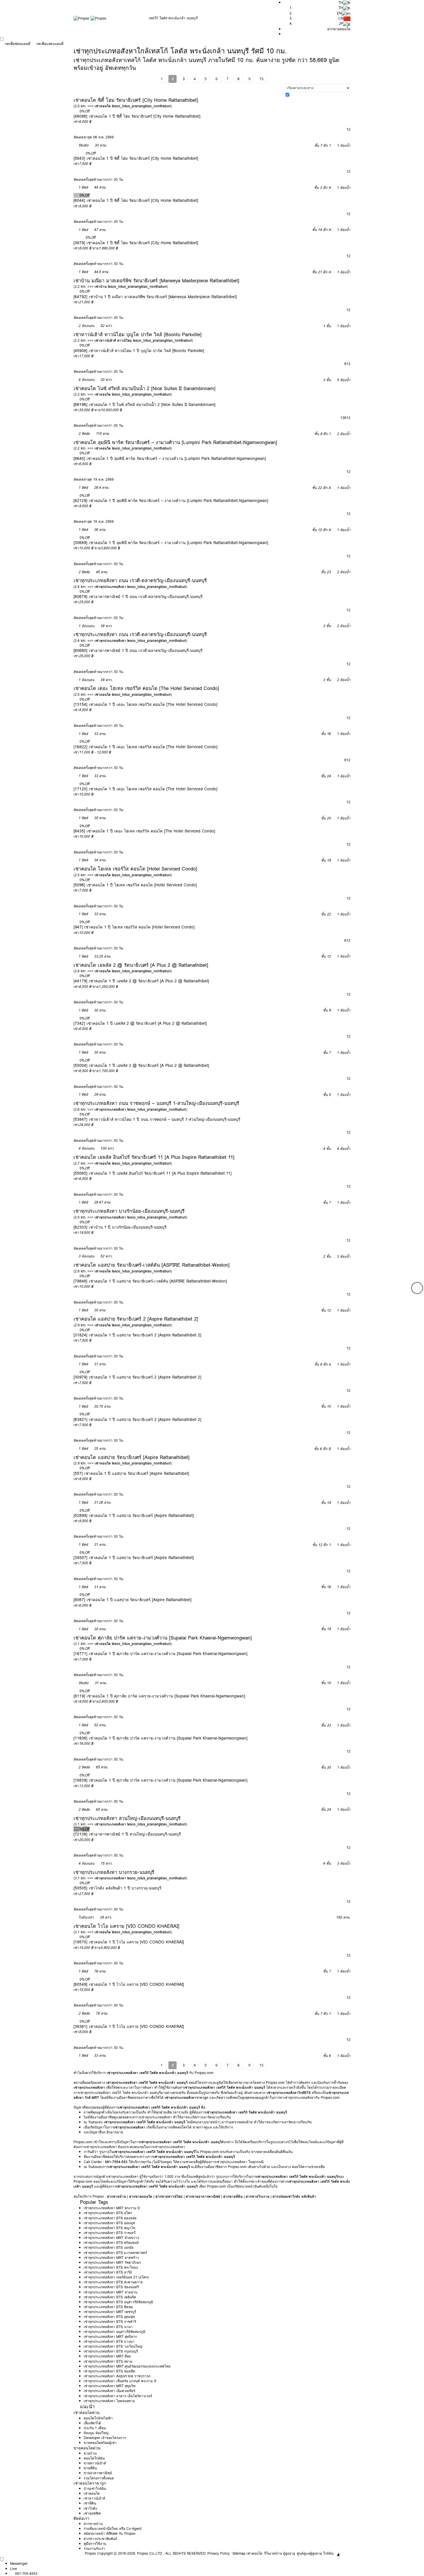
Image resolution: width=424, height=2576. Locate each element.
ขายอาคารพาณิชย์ (98, 2473)
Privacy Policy (218, 2553)
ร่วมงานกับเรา (94, 2548)
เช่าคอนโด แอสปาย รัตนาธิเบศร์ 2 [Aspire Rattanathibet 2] (136, 1319)
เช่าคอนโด (92, 2493)
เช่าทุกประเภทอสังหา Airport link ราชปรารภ (117, 2376)
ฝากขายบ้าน (117, 2196)
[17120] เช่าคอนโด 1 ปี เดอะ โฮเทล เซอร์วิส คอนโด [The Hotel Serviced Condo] (146, 789)
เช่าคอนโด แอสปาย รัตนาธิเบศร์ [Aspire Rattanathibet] (132, 1457)
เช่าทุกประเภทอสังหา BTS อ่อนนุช (109, 2223)
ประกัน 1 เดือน (95, 2428)
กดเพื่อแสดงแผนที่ (50, 44)
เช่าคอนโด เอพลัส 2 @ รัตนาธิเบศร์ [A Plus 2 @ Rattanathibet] (141, 965)
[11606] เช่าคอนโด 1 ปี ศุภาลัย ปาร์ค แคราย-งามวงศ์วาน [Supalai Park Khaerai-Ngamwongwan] (161, 1738)
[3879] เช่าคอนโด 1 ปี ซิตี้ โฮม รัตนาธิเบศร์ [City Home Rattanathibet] (136, 243)
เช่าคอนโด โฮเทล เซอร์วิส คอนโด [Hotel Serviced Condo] (135, 869)
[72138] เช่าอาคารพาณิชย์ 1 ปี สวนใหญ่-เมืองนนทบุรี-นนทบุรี (127, 1834)
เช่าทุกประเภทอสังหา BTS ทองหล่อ (110, 2218)
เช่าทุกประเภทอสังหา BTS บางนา (109, 2341)
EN (339, 13)
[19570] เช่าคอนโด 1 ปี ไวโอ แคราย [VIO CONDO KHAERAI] (129, 1942)
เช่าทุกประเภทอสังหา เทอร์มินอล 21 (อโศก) (116, 2277)
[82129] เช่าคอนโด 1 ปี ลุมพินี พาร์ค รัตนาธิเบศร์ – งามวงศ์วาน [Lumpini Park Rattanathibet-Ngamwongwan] (171, 501)
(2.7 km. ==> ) (123, 1163)
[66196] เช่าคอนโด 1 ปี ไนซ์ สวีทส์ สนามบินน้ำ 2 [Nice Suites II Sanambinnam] (145, 405)
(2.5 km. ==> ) (123, 694)
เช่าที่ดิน (90, 2503)
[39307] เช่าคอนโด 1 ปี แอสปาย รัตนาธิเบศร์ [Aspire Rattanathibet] (134, 1558)
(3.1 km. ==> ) (123, 1644)
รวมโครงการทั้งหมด (99, 2478)
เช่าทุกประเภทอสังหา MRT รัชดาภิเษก (112, 2262)
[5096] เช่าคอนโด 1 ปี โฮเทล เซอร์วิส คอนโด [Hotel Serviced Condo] (135, 885)
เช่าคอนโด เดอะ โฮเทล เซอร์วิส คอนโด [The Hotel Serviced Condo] (146, 688)
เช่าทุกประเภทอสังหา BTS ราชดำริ (110, 2322)
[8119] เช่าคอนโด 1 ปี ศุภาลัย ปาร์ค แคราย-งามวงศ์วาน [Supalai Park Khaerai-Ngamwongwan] (159, 1696)
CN (341, 18)
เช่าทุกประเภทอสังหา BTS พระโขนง (111, 2267)
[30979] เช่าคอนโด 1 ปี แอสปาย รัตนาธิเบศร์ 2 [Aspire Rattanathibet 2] (137, 1377)
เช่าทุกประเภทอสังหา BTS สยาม (108, 2361)
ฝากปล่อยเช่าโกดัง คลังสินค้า (294, 2196)
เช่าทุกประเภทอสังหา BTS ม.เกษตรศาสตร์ (115, 2253)
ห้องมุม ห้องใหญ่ (96, 2433)
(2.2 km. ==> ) (121, 286)
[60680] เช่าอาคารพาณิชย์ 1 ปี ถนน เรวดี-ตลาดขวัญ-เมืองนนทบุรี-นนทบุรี (138, 650)
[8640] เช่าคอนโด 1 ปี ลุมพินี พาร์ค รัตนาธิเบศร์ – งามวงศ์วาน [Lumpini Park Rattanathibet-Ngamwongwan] (170, 458)
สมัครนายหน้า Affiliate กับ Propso (110, 2533)
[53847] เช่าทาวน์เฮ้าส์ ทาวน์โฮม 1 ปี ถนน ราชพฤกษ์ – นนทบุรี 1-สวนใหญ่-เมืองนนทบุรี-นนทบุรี (157, 1119)
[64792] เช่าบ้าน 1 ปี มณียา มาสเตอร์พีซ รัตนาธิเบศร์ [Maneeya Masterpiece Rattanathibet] (155, 297)
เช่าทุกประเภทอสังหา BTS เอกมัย (109, 2247)
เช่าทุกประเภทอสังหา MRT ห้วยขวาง (111, 2238)
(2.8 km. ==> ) (130, 1217)
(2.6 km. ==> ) (123, 971)
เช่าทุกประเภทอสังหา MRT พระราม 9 (112, 2208)
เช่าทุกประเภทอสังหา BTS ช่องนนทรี (111, 2287)
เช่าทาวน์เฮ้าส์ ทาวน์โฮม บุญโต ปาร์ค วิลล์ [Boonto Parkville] (138, 334)
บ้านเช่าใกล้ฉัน (95, 2488)
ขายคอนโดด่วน (87, 2448)
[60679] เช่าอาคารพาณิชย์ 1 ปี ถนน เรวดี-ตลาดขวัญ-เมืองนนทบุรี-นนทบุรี (138, 597)
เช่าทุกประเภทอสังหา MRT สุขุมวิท (110, 2386)
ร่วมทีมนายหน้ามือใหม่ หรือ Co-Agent (112, 2529)
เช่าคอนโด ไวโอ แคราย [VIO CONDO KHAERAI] (126, 1926)
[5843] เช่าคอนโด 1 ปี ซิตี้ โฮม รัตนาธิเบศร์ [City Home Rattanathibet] (136, 158)
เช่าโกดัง (90, 2508)
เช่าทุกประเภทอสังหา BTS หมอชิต (109, 2371)
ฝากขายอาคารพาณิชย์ (203, 2196)
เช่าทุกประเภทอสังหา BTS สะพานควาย (113, 2282)
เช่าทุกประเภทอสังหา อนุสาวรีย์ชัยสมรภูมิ (115, 2332)
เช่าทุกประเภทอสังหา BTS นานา (108, 2327)
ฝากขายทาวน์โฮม (169, 2196)
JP (341, 23)
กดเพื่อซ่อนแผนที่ (18, 44)
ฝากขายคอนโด (339, 29)
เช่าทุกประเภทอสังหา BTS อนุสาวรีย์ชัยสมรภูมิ (118, 2302)
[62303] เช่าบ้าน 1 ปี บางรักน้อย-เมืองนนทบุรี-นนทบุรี (120, 1227)
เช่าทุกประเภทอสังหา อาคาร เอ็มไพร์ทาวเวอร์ (118, 2396)
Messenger (19, 2563)
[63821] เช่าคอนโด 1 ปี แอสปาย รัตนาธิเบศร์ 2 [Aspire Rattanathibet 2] (137, 1419)
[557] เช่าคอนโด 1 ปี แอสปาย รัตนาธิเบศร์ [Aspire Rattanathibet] (131, 1473)
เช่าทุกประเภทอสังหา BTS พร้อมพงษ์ (111, 2243)
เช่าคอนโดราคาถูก (90, 2483)
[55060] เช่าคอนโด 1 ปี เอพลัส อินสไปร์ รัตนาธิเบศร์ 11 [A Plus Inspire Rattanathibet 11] (153, 1173)
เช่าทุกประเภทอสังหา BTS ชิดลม (108, 2307)
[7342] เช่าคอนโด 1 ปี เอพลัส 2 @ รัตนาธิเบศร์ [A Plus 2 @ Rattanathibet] (140, 1023)
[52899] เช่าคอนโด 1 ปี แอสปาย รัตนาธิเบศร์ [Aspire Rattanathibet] (134, 1515)
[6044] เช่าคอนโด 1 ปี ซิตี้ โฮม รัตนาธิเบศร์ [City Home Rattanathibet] (136, 200)
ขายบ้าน (90, 2453)
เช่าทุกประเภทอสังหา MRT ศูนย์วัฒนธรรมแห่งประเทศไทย (127, 2366)
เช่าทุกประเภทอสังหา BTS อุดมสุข (109, 2317)
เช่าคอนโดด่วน (87, 2413)
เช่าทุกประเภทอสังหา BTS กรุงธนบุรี (111, 2351)
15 (261, 79)
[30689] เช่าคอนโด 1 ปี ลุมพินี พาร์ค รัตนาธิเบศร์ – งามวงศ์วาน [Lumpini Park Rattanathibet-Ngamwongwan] (171, 543)
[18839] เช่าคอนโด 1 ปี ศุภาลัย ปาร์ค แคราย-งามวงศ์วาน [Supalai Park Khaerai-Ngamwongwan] (161, 1780)
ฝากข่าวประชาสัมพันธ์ (100, 2539)
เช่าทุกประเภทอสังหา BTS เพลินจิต (110, 2297)
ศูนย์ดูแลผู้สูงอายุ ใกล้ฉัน (315, 2553)
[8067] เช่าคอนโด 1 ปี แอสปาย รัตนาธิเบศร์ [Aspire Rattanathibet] (133, 1600)
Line (14, 2569)
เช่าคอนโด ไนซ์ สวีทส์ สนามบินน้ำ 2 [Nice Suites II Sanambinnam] (145, 388)
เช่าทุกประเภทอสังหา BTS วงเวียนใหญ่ (113, 2346)
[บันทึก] (76, 111)
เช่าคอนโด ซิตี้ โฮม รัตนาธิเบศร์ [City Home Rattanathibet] (136, 100)
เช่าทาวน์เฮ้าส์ (94, 2498)
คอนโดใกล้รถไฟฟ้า (98, 2418)
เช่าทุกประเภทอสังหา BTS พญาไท (109, 2228)
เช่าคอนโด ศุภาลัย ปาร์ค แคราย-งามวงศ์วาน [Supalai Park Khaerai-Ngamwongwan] (163, 1638)
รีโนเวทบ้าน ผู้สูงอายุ (280, 2553)
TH (341, 8)
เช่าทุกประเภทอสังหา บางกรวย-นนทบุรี (114, 1872)
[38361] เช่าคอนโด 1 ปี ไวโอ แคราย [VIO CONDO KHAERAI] (129, 2026)
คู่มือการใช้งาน (95, 2544)
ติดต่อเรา (81, 2518)
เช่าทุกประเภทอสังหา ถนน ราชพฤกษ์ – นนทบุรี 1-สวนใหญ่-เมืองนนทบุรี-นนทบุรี (156, 1103)
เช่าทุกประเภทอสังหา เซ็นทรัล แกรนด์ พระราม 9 (120, 2381)
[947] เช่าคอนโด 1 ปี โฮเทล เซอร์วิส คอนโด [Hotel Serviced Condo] (134, 927)
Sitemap (239, 2553)
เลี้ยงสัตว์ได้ (92, 2423)
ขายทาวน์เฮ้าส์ (95, 2463)
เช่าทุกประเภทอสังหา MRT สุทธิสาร (110, 2337)
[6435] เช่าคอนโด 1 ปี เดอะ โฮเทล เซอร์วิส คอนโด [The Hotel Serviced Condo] (144, 831)
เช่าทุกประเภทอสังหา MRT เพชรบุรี (110, 2312)
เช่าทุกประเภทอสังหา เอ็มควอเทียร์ (109, 2391)
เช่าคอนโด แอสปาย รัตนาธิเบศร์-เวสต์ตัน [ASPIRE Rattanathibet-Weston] (152, 1265)
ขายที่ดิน (90, 2468)
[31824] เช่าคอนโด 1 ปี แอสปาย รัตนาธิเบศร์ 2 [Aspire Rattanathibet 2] (137, 1335)
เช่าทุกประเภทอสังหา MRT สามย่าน (110, 2292)
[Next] (417, 1288)
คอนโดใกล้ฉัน (94, 2458)
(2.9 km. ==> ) (123, 1325)
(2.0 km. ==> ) (123, 106)
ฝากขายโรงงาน (258, 2196)
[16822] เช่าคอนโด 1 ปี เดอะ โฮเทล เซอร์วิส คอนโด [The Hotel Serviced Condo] (146, 747)
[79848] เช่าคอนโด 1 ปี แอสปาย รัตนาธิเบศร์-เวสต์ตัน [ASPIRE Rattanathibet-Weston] (150, 1281)
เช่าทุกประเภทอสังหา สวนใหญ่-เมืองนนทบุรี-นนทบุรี (127, 1818)
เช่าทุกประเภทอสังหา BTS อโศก (108, 2213)
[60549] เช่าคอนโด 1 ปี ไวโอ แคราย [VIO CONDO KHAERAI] (129, 1984)
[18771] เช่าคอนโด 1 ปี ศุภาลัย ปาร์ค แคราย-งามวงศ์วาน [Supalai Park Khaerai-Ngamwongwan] (161, 1654)
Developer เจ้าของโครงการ (105, 2438)
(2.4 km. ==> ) (130, 587)
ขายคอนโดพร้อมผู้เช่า (100, 2443)
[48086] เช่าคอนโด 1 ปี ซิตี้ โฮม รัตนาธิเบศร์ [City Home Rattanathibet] (137, 116)
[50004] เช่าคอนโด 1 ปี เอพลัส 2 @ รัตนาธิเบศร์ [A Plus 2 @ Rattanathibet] (141, 1065)
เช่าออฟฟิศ (92, 2513)
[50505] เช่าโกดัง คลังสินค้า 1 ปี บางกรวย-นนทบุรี (117, 1888)
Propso (90, 2553)
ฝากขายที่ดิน (233, 2196)
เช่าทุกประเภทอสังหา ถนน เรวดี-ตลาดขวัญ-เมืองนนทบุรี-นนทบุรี (140, 580)
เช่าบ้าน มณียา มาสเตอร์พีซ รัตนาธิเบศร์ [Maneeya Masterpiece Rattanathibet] (156, 281)
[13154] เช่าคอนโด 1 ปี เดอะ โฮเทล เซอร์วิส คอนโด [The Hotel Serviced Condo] (146, 704)
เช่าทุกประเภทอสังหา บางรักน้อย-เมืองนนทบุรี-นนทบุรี (129, 1211)
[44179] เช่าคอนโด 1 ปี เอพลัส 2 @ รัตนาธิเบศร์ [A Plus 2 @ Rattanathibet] (141, 981)
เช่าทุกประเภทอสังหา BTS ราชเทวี (110, 2233)
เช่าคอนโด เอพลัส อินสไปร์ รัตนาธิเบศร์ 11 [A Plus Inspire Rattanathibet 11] (154, 1157)
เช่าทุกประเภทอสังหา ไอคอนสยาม (109, 2401)
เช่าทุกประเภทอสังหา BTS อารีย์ (108, 2272)
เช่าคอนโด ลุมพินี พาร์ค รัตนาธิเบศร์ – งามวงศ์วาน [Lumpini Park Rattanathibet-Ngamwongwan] (175, 442)
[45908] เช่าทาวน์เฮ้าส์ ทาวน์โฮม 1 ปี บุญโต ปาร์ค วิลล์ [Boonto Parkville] (139, 351)
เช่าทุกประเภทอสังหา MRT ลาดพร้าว (111, 2258)
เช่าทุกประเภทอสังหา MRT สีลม (107, 2356)
